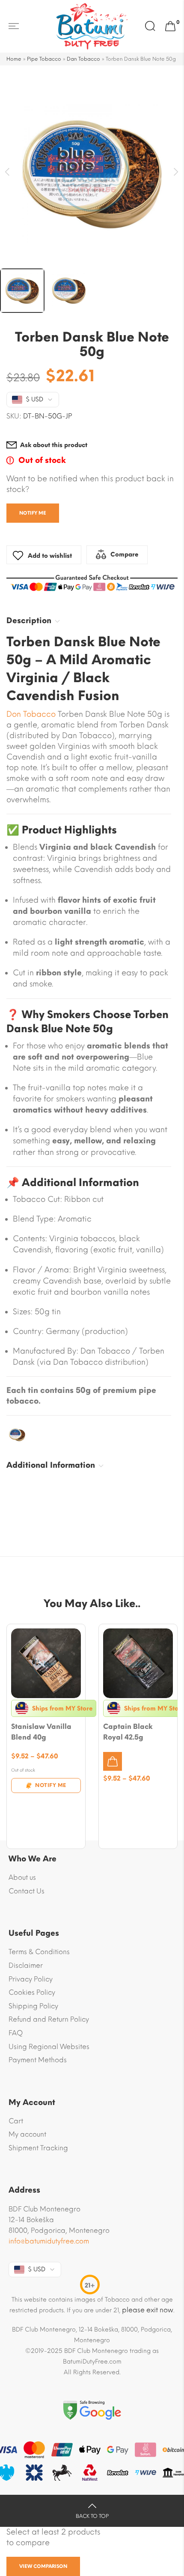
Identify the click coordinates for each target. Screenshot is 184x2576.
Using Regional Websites (49, 2047)
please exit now (148, 2310)
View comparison (43, 2566)
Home (14, 59)
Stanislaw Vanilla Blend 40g (41, 1732)
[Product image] (46, 1663)
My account (27, 2134)
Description (29, 621)
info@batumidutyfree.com (49, 2241)
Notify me (33, 513)
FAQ (16, 2033)
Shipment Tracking (38, 2148)
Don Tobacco (31, 714)
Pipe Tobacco (44, 59)
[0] (170, 26)
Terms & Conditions (39, 1952)
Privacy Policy (31, 1979)
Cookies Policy (32, 1992)
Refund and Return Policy (49, 2019)
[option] (92, 174)
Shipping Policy (33, 2006)
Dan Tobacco (83, 59)
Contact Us (27, 1891)
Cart (16, 2121)
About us (22, 1877)
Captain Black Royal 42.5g (128, 1732)
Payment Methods (38, 2060)
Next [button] (177, 172)
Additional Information (51, 1465)
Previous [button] (7, 172)
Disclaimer (26, 1965)
